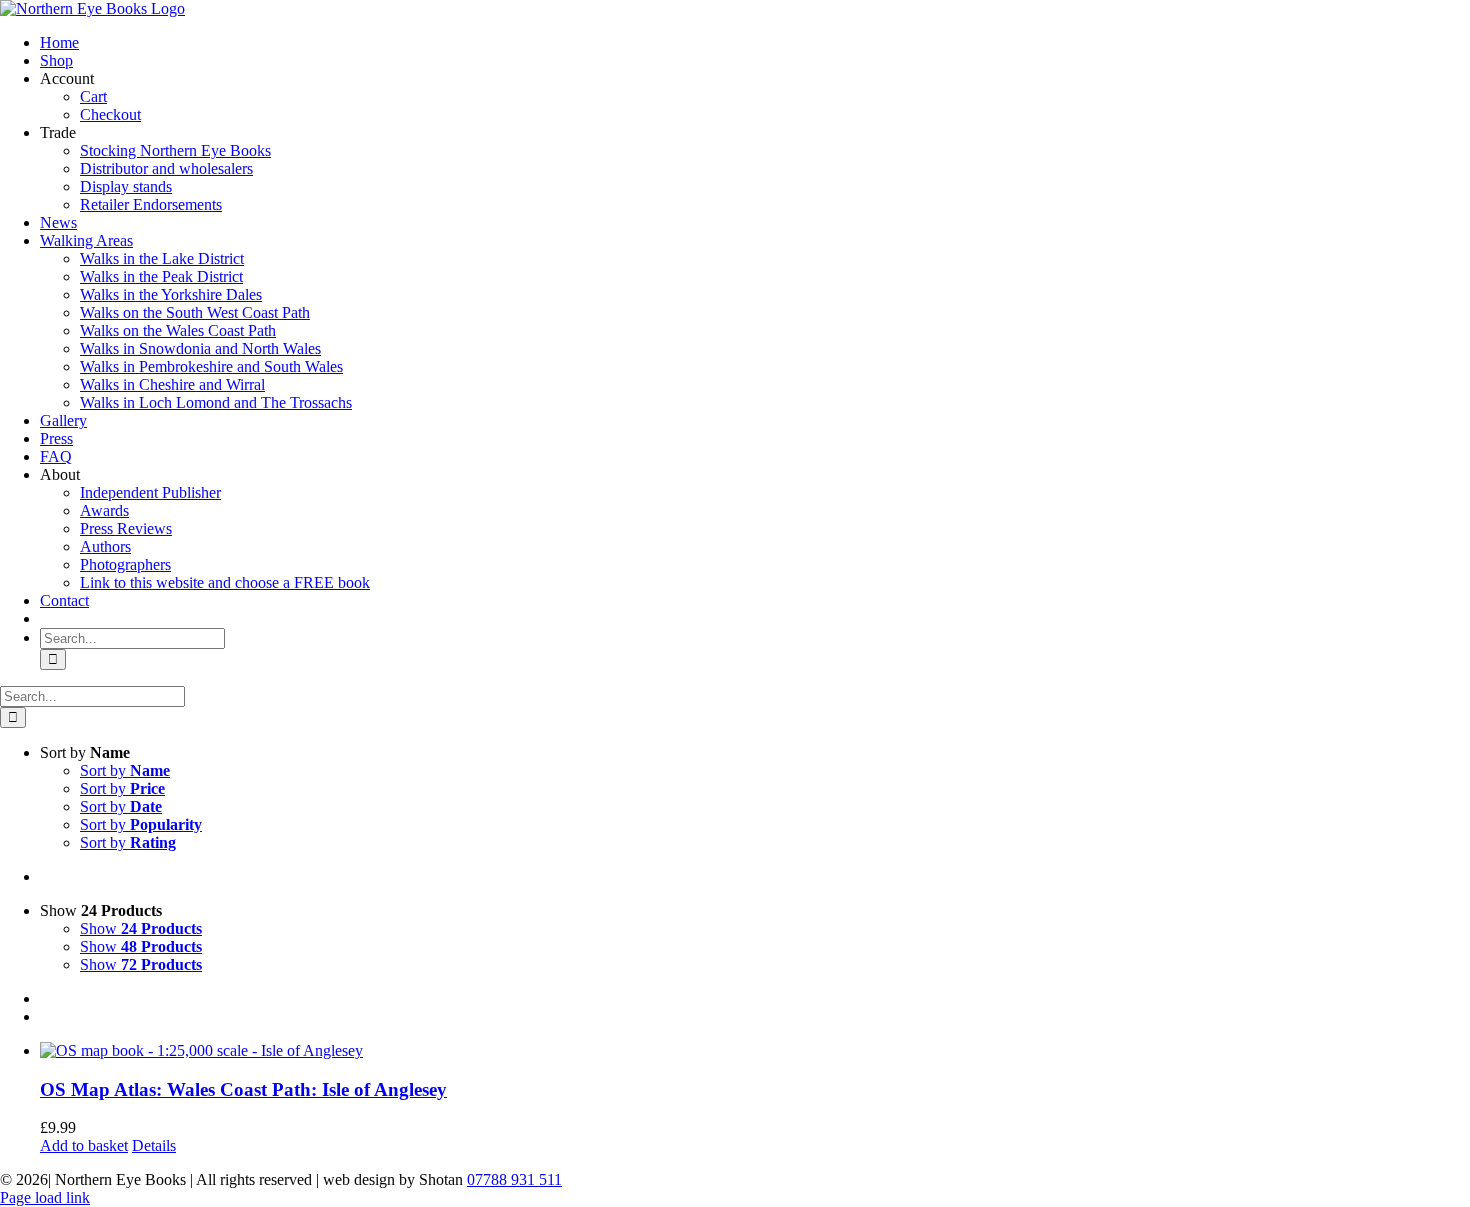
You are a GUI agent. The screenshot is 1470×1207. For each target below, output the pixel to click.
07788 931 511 (514, 1179)
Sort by (125, 770)
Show (141, 928)
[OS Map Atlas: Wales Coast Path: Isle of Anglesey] (755, 1051)
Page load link (45, 1197)
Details (154, 1145)
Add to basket (84, 1145)
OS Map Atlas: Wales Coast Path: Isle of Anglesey (243, 1089)
